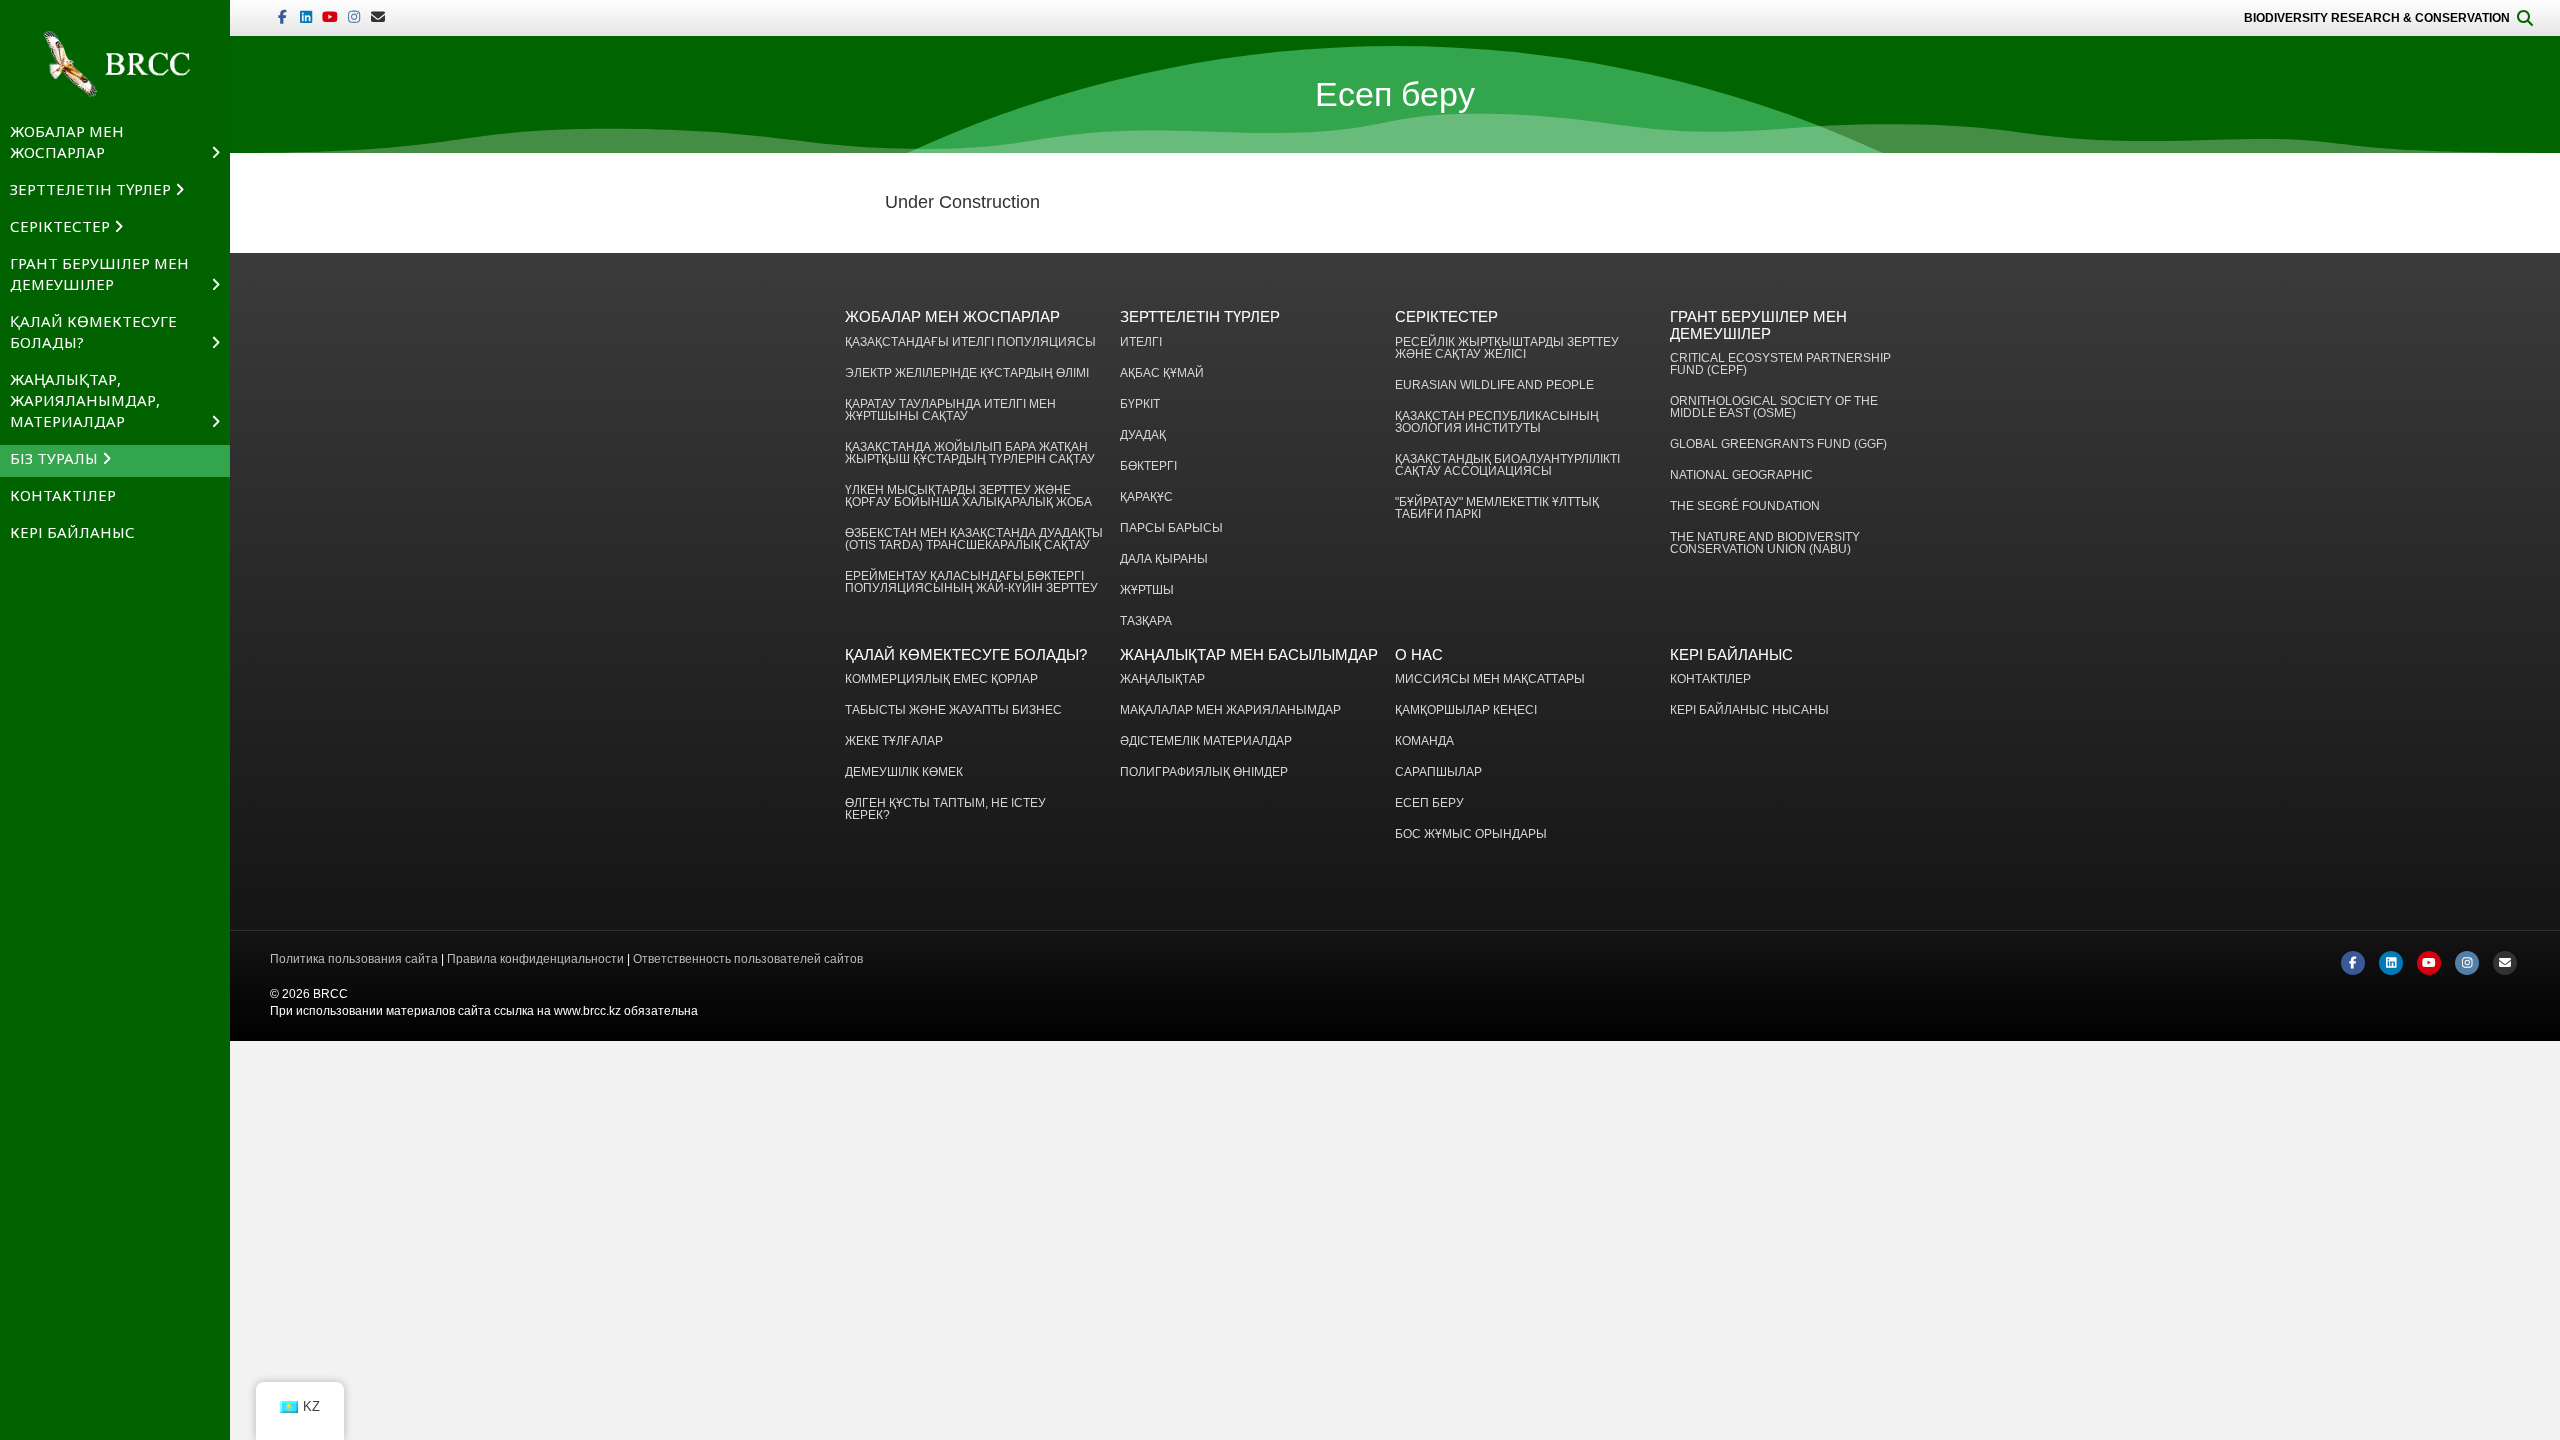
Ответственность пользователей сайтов (748, 959)
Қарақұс (1146, 497)
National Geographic (1741, 475)
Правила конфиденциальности (535, 959)
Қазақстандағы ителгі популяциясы (970, 342)
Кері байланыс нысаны (1749, 710)
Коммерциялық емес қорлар (941, 679)
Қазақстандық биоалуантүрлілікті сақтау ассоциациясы (1507, 465)
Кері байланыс (72, 532)
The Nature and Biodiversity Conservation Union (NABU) (1765, 543)
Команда (1424, 741)
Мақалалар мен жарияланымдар (1230, 710)
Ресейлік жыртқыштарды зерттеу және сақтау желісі (1507, 348)
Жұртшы (1147, 590)
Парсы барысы (1171, 528)
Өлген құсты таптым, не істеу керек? (945, 809)
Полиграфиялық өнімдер (1204, 772)
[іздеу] (2525, 18)
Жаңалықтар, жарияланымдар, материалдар (85, 400)
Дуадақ (1143, 435)
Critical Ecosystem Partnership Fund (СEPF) (1780, 364)
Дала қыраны (1164, 559)
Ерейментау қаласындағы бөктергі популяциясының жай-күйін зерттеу (971, 582)
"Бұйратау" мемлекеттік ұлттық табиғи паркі (1497, 508)
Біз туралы (54, 458)
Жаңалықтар (1162, 679)
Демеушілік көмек (904, 772)
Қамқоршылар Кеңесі (1466, 710)
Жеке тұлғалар (894, 741)
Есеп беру (1429, 803)
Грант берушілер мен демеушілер (99, 273)
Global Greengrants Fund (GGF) (1778, 444)
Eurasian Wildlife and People (1494, 385)
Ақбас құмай (1162, 373)
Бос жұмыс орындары (1471, 834)
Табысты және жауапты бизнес (953, 710)
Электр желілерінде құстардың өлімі (967, 373)
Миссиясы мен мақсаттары (1490, 679)
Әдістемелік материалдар (1206, 741)
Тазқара (1146, 621)
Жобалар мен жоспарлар (67, 141)
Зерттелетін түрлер (90, 189)
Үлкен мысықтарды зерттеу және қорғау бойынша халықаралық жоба (968, 496)
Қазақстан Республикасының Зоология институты (1497, 422)
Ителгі (1141, 342)
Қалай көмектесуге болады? (93, 331)
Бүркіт (1140, 404)
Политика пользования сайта (354, 959)
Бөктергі (1148, 466)
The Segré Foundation (1745, 506)
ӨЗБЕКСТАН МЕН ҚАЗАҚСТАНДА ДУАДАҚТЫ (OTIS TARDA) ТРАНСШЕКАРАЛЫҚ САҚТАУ (974, 539)
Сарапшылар (1438, 772)
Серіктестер (60, 226)
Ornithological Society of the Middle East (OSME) (1774, 407)
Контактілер (63, 495)
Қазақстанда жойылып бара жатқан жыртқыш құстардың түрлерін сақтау (970, 453)
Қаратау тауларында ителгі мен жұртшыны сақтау (950, 410)
